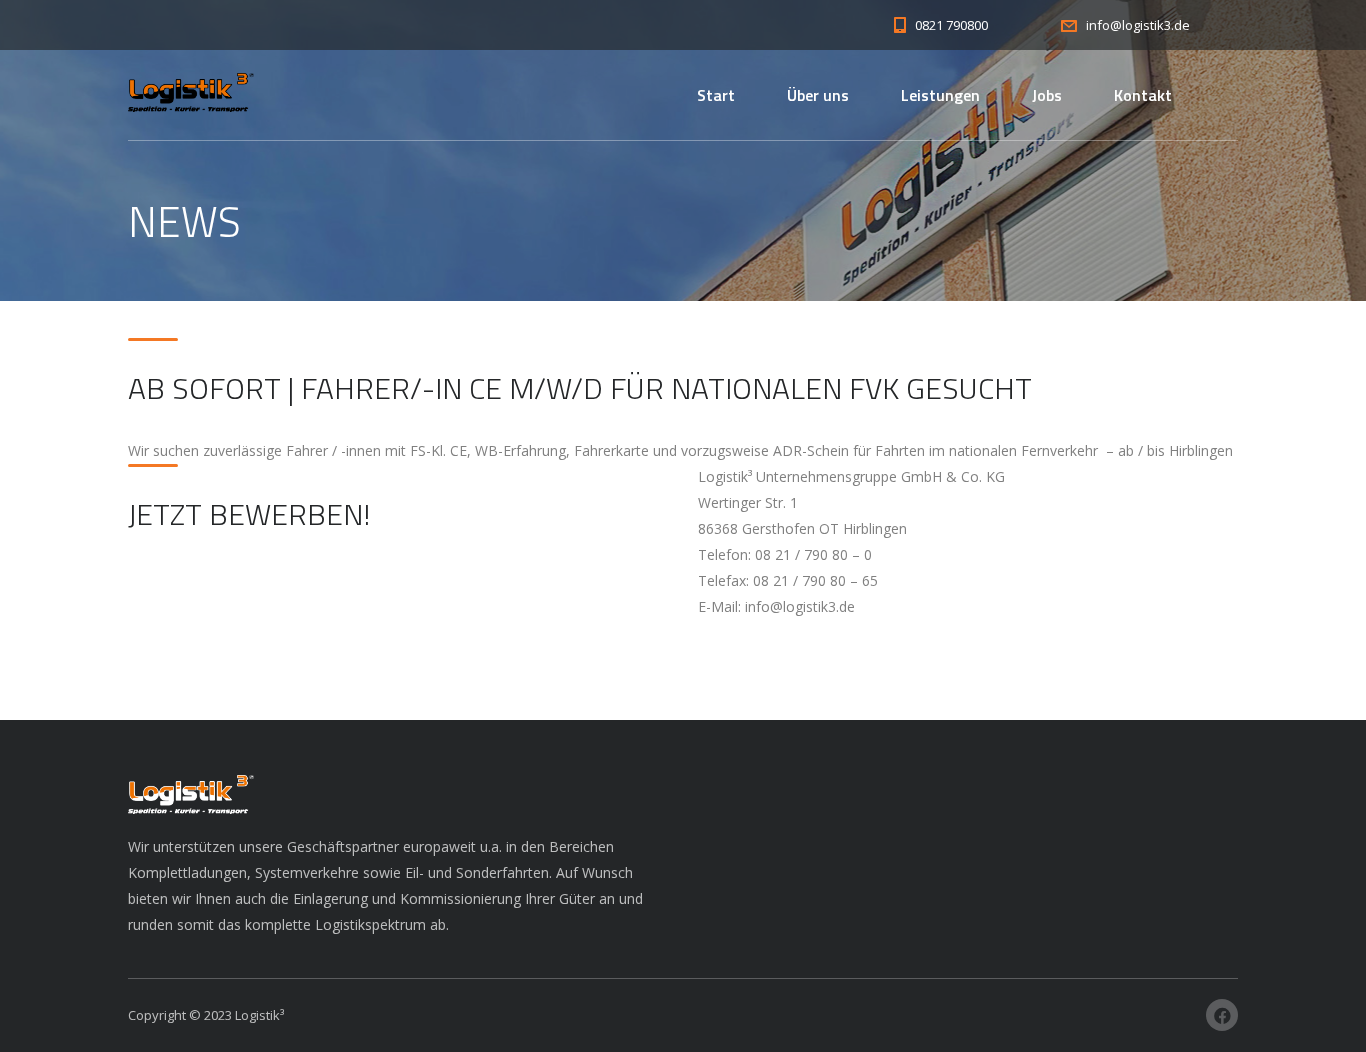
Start (716, 95)
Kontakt (1143, 95)
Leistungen (940, 95)
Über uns (818, 95)
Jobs (1047, 95)
